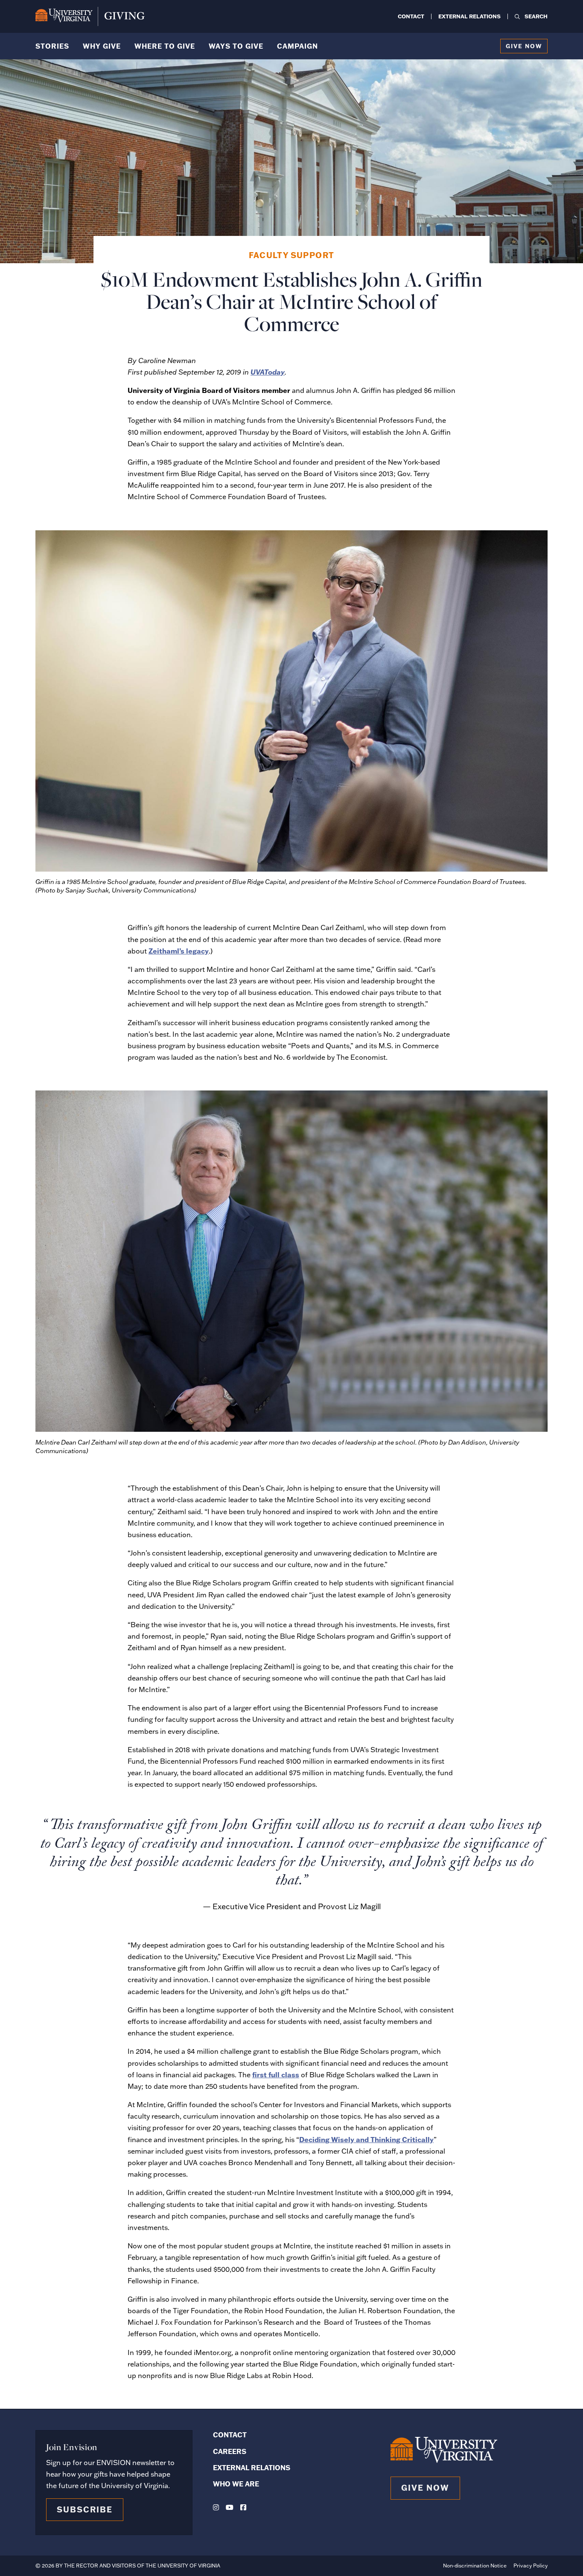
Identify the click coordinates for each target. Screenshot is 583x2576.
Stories (52, 46)
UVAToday (268, 372)
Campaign (297, 46)
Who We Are (236, 2484)
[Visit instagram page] (216, 2507)
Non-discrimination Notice (475, 2566)
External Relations (469, 16)
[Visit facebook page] (243, 2507)
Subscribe (85, 2509)
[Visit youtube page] (230, 2507)
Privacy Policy (531, 2566)
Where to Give (165, 46)
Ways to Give (236, 46)
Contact (411, 16)
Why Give (102, 46)
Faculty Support (292, 255)
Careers (230, 2451)
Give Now (524, 46)
